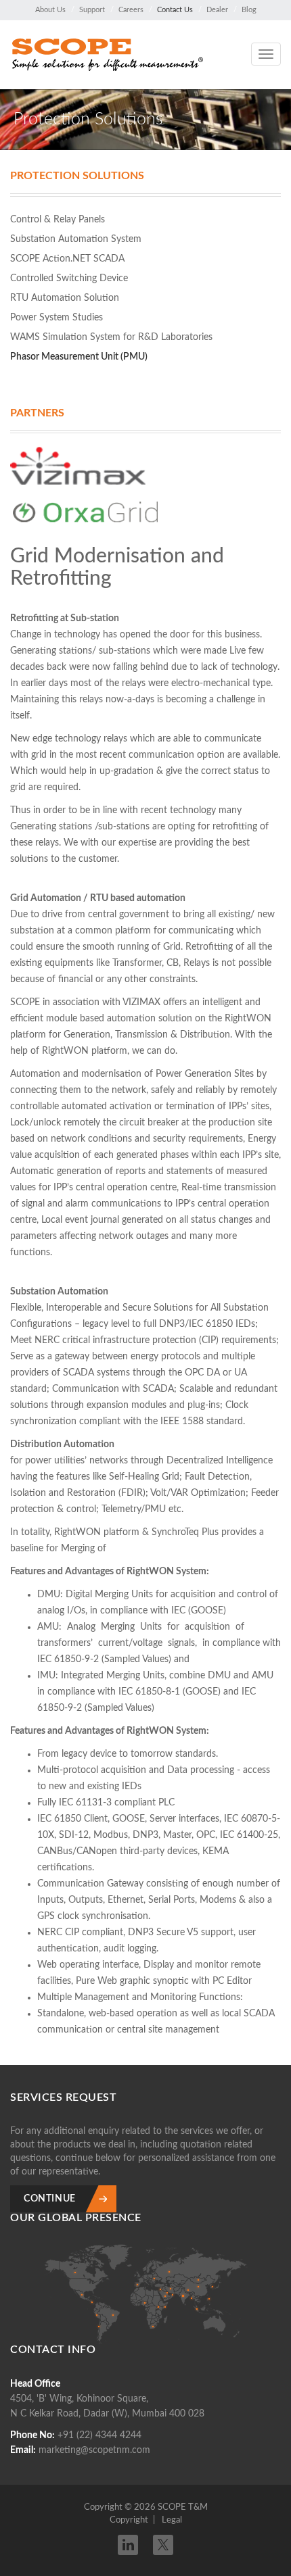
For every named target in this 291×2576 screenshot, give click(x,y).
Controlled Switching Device (69, 278)
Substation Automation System (76, 239)
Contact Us (175, 10)
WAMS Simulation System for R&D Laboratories (111, 337)
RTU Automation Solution (65, 298)
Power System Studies (57, 318)
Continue (50, 2199)
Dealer (217, 10)
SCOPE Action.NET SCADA (67, 259)
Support (92, 10)
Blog (249, 10)
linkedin (128, 2545)
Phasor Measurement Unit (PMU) (79, 357)
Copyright (129, 2520)
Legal (172, 2520)
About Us (50, 10)
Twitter (163, 2541)
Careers (131, 10)
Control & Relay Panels (58, 220)
